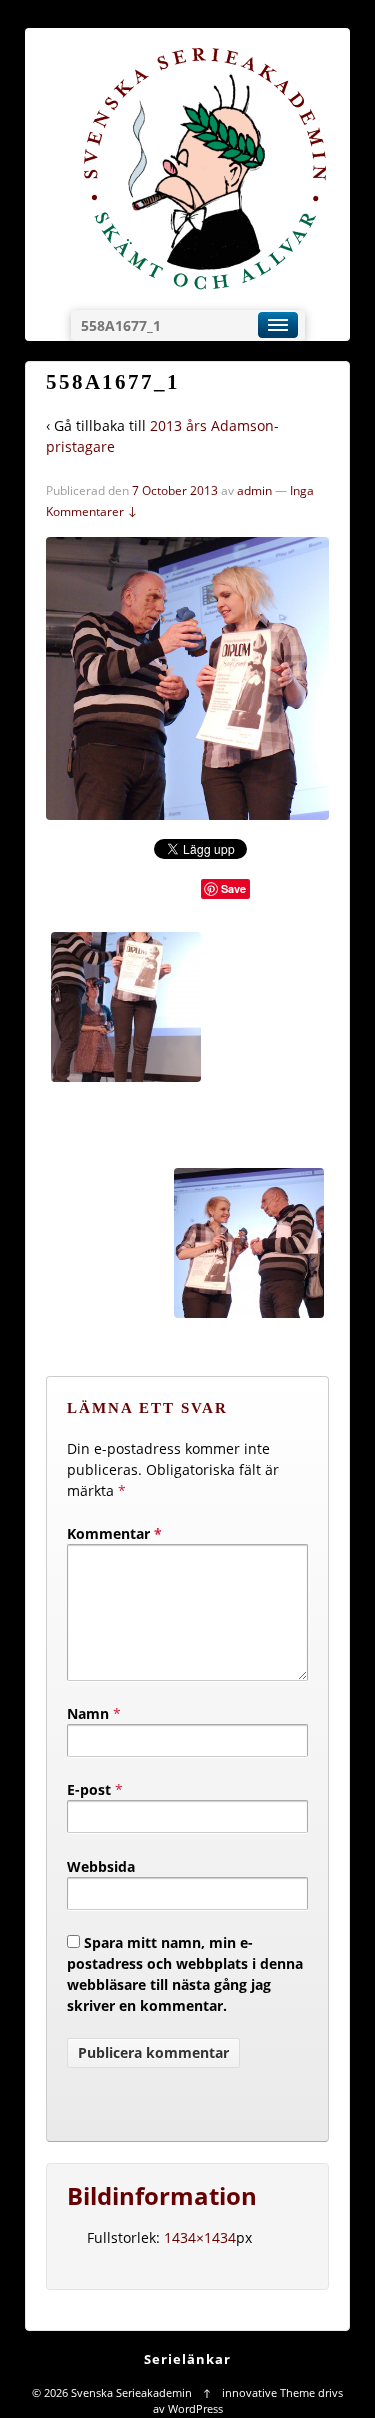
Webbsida (101, 1866)
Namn (88, 1713)
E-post (89, 1789)
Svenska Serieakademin (131, 2392)
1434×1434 (200, 2237)
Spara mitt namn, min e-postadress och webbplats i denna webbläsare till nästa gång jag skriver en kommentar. (185, 1974)
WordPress (195, 2408)
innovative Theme (268, 2392)
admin (254, 490)
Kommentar (114, 1533)
